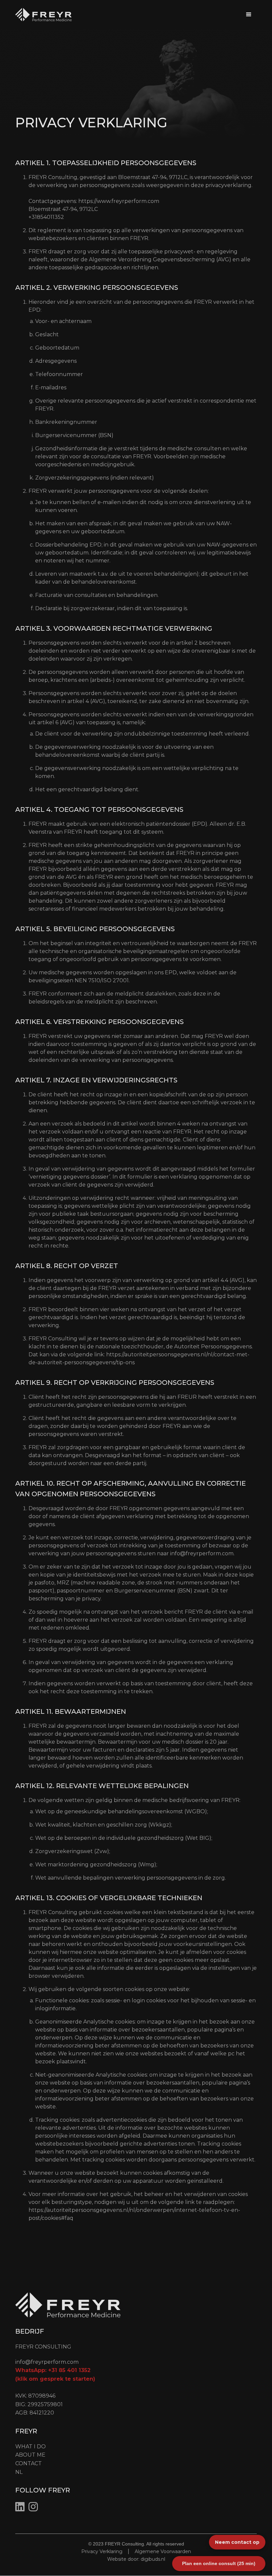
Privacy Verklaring (102, 2551)
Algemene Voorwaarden (163, 2551)
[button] (249, 15)
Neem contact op (237, 2542)
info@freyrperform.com (202, 1553)
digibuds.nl (153, 2559)
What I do (31, 2447)
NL (19, 2472)
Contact (29, 2463)
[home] (43, 15)
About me (30, 2455)
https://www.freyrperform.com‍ (119, 201)
